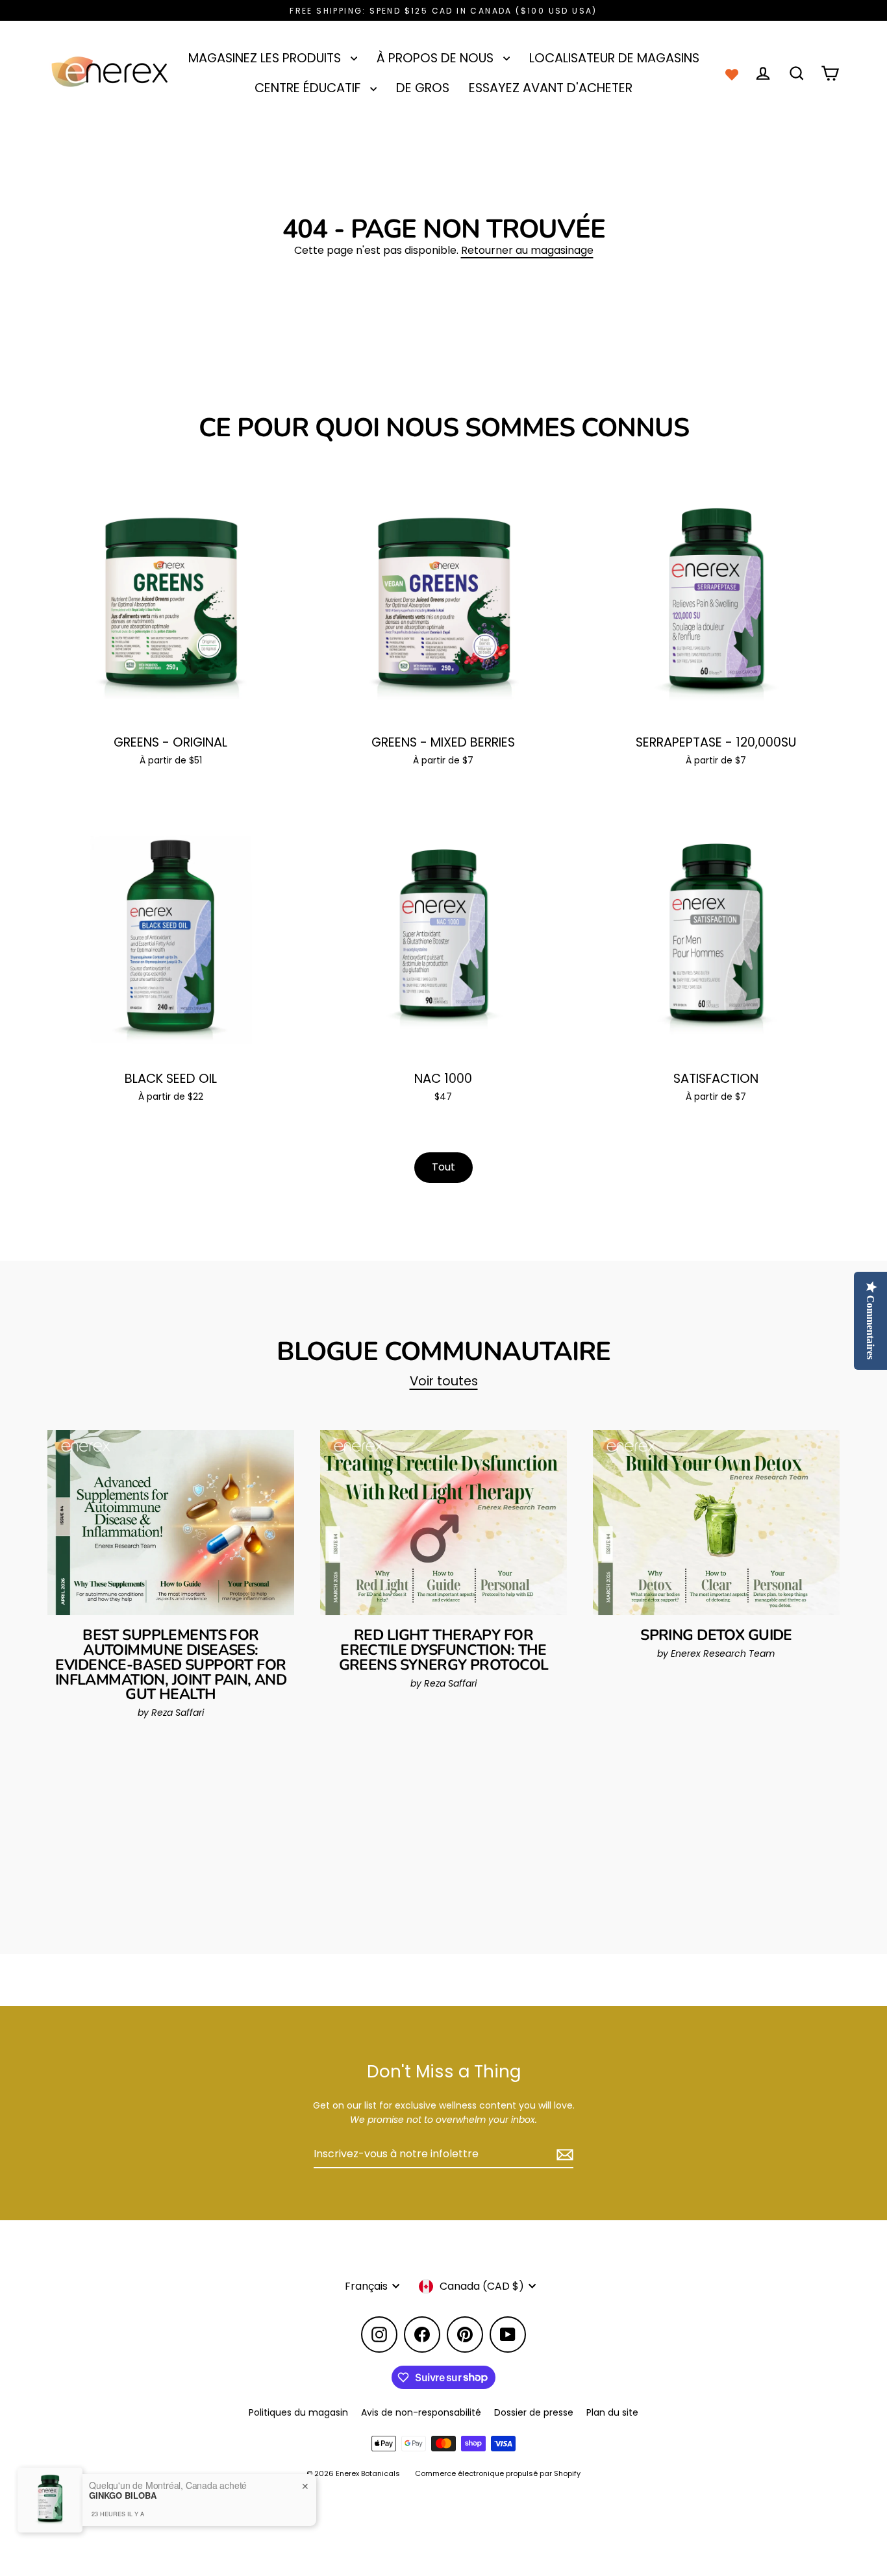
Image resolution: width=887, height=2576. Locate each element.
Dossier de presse (534, 2412)
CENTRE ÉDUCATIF (309, 88)
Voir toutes (444, 1381)
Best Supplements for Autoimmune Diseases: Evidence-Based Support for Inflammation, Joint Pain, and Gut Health (171, 1665)
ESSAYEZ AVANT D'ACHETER (551, 88)
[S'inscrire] (563, 2155)
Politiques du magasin (298, 2412)
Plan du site (612, 2412)
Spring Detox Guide (716, 1635)
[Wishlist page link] (732, 73)
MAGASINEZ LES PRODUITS (266, 58)
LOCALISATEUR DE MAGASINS (614, 58)
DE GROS (423, 88)
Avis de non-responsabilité (421, 2412)
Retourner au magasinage (527, 250)
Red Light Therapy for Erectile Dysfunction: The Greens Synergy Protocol (444, 1650)
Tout (443, 1167)
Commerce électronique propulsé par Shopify (498, 2473)
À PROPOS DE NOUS (437, 58)
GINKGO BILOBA (123, 2495)
